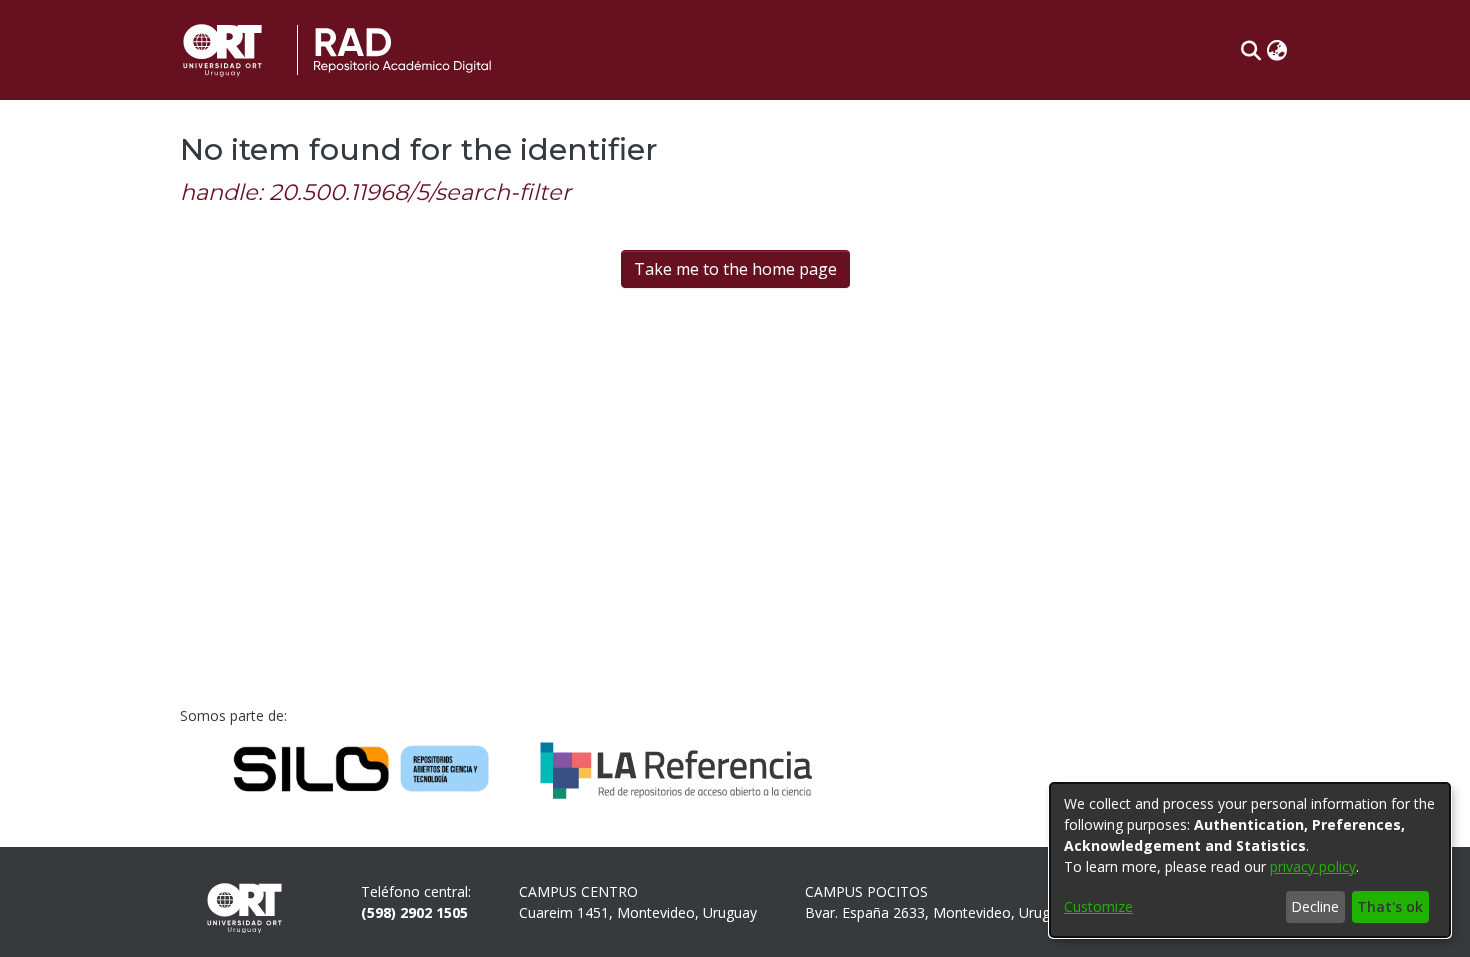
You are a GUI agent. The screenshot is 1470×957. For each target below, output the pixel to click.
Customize (1098, 906)
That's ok (1390, 906)
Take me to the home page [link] (735, 269)
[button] (1250, 50)
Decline (1315, 906)
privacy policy (1313, 866)
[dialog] (1250, 860)
